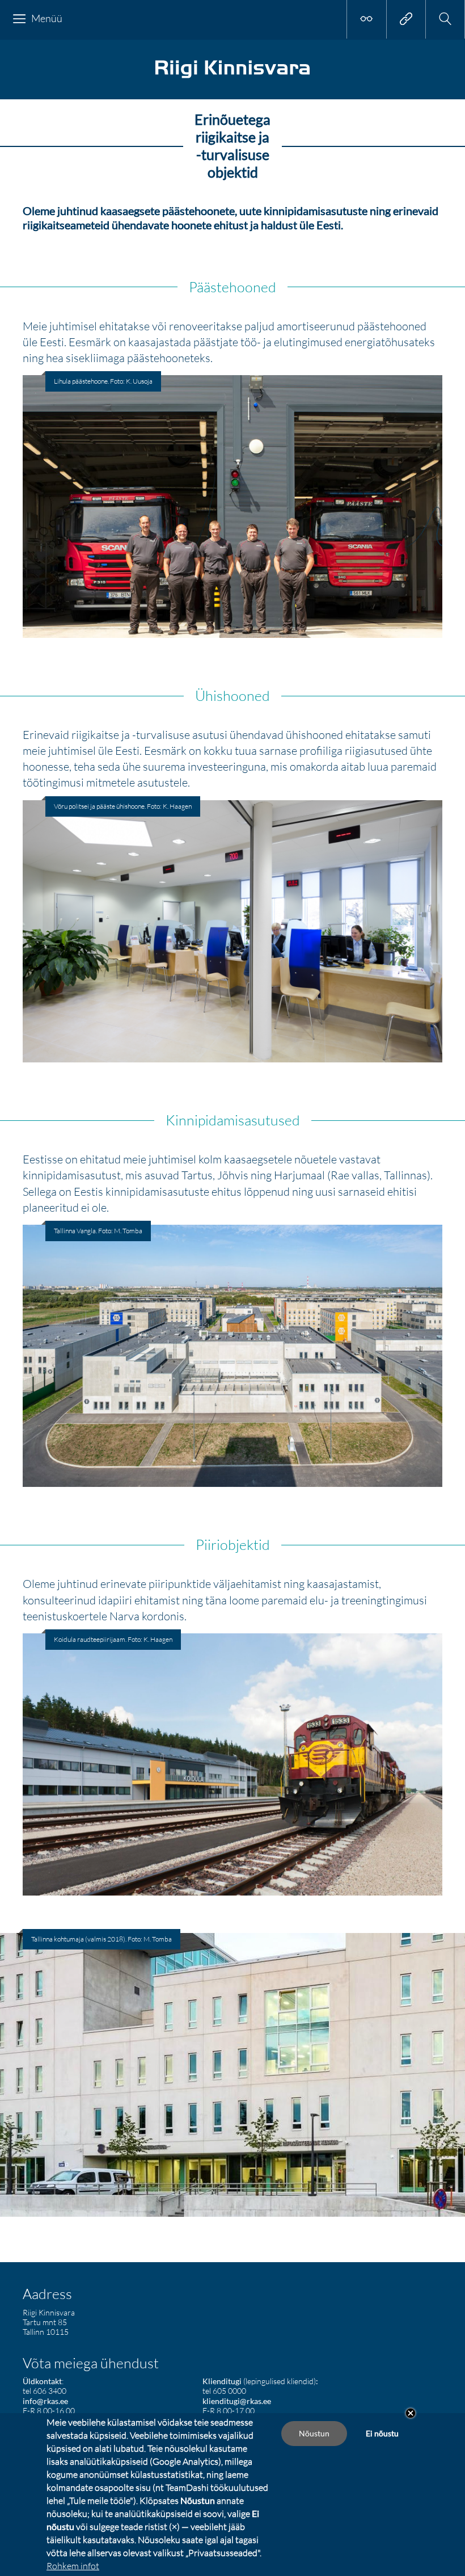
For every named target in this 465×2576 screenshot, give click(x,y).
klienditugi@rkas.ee (237, 2401)
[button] (445, 19)
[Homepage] (232, 77)
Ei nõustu (382, 2433)
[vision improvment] (366, 19)
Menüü (47, 18)
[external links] (406, 19)
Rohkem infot (73, 2566)
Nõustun (314, 2433)
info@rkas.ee (45, 2401)
